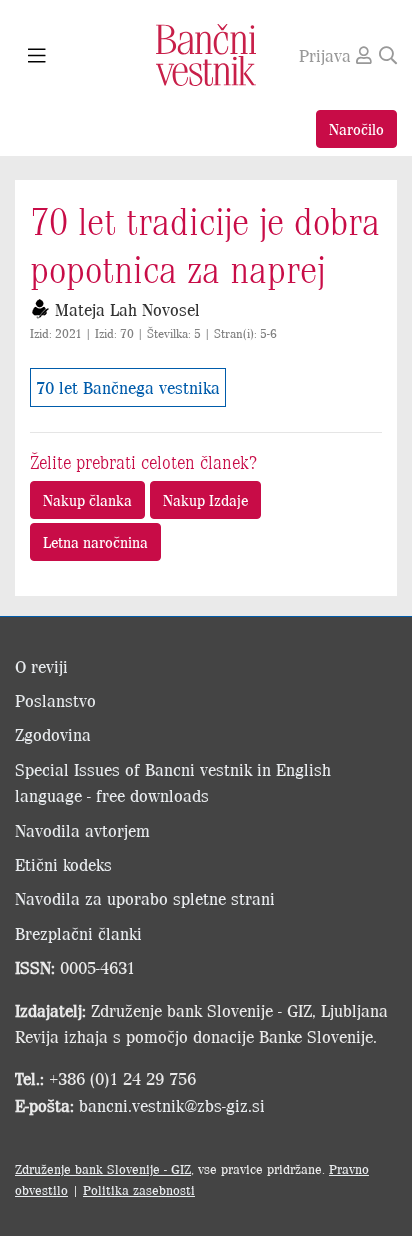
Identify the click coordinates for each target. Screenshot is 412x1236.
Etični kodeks (63, 864)
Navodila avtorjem (82, 830)
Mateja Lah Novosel (127, 309)
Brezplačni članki (78, 933)
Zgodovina (53, 734)
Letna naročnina (95, 541)
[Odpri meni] (37, 55)
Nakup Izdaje (205, 499)
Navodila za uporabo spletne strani (145, 898)
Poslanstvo (55, 700)
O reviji (41, 666)
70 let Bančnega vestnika (128, 387)
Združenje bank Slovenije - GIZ (103, 1168)
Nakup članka (87, 499)
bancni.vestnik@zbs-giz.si (172, 1105)
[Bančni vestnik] (206, 53)
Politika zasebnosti (139, 1189)
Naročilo (356, 128)
